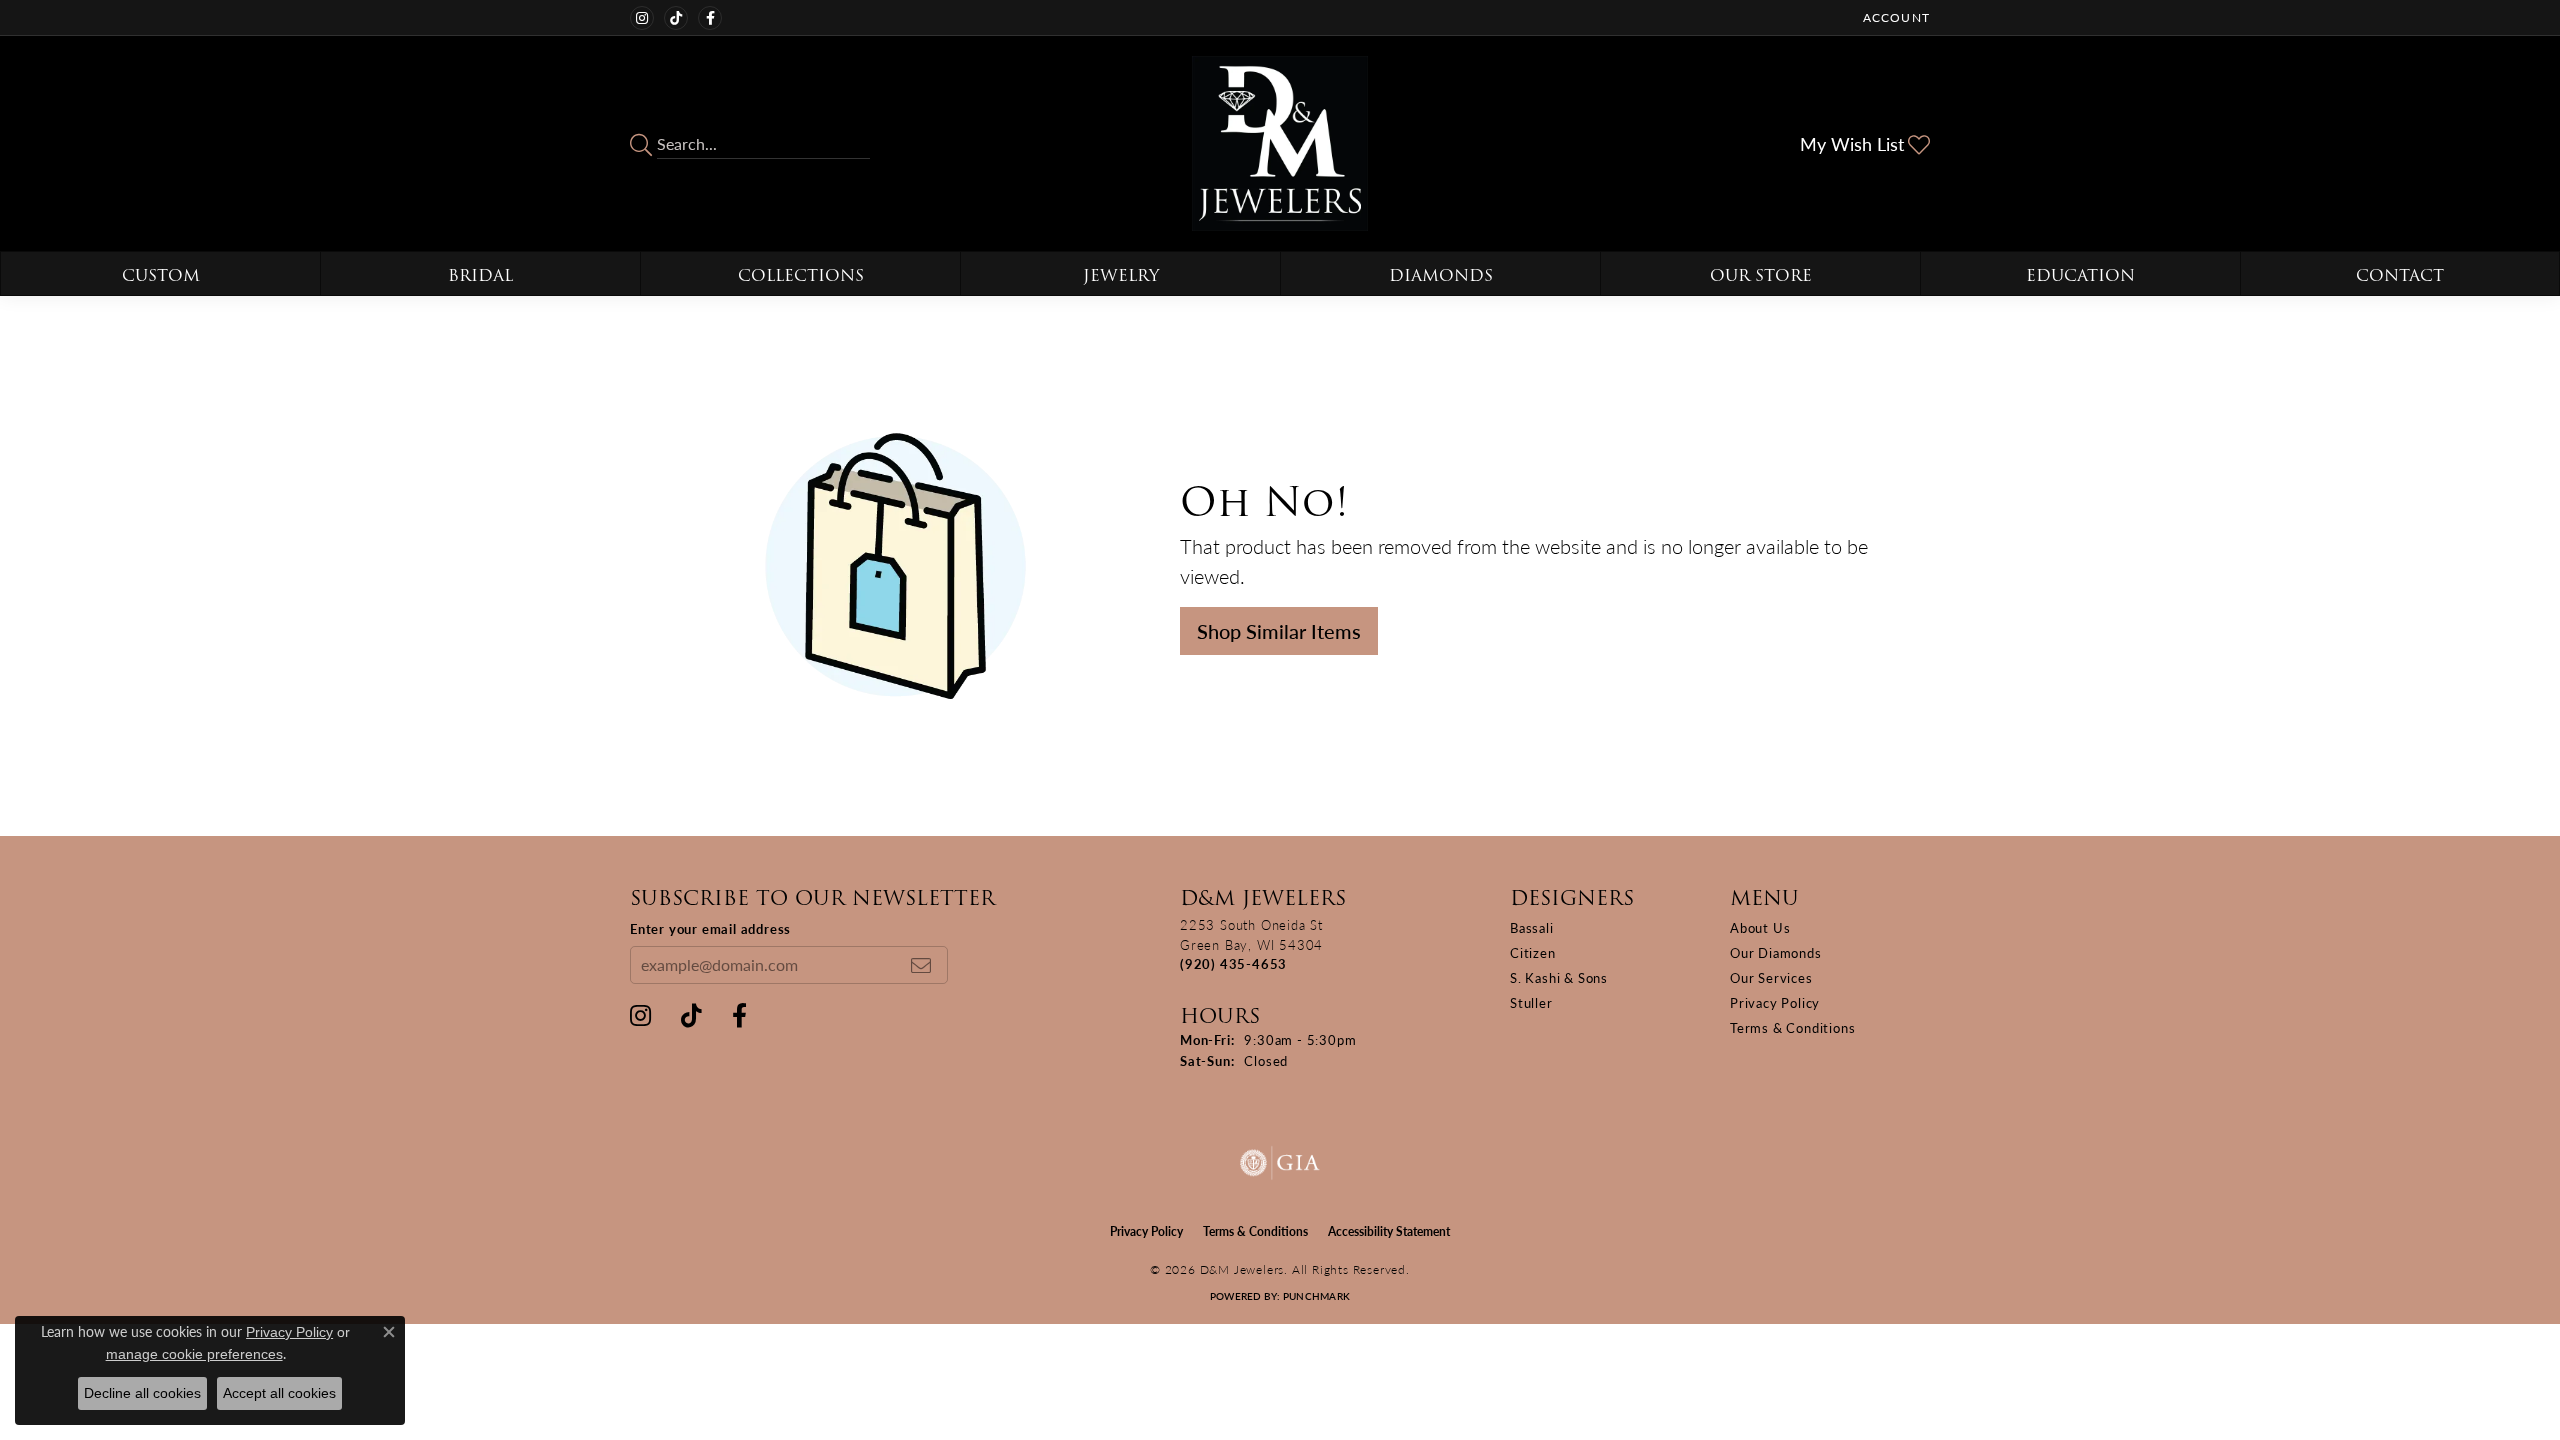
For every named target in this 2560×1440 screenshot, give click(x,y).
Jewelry (1121, 275)
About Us (1760, 927)
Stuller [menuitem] (1531, 1002)
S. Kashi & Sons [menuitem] (1559, 977)
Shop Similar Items (1279, 631)
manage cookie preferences (194, 1354)
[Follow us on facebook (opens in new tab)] (710, 18)
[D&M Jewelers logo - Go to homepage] (1279, 143)
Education (2080, 275)
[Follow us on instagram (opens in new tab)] (642, 18)
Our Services (1771, 977)
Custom (161, 275)
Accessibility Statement (1389, 1231)
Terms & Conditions (1792, 1027)
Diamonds (1441, 275)
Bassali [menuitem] (1532, 927)
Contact (2400, 275)
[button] (1894, 17)
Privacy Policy (1775, 1002)
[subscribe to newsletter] (921, 965)
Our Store (1761, 275)
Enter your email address (710, 928)
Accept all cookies (279, 1393)
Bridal (480, 275)
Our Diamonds (1776, 952)
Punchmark (1316, 1296)
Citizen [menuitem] (1533, 952)
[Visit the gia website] (1280, 1163)
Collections (801, 275)
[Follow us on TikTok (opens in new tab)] (676, 18)
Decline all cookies (142, 1393)
